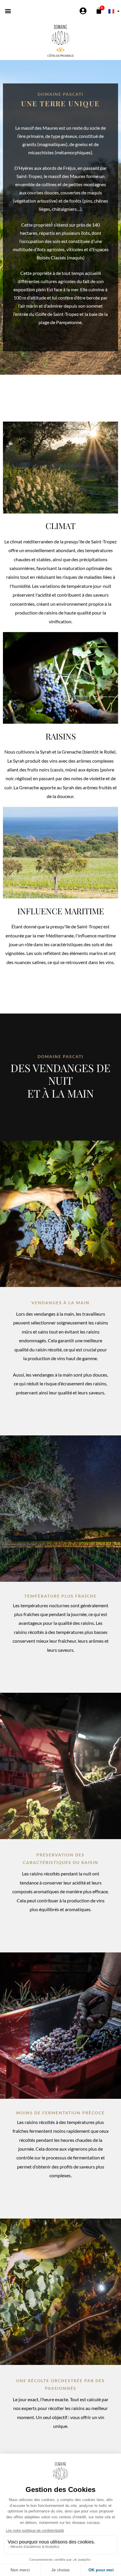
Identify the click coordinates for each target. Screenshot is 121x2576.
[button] (8, 11)
